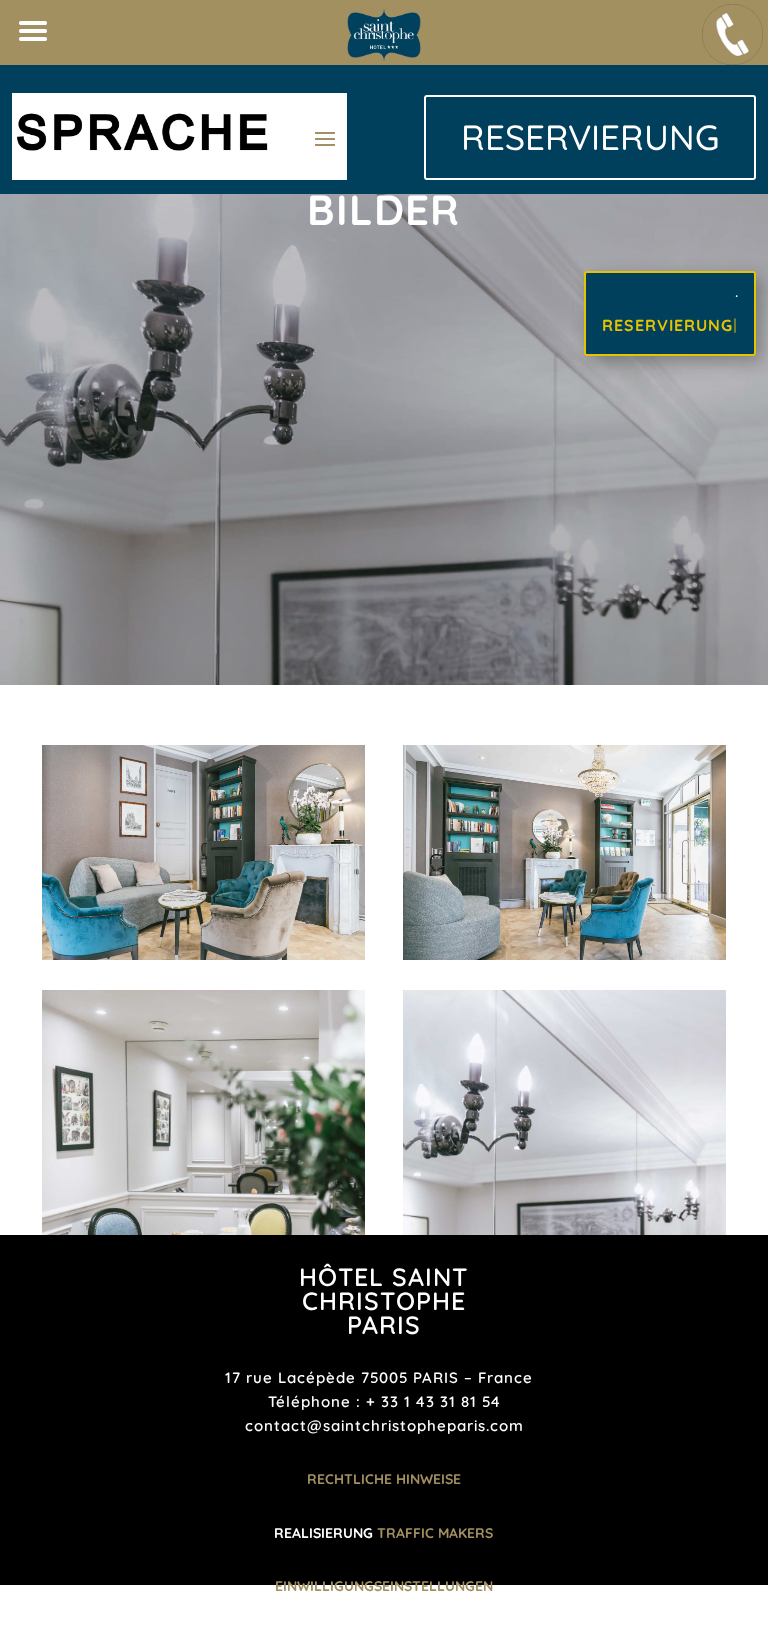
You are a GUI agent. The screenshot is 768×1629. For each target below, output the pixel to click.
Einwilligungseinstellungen (384, 1586)
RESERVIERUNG (590, 137)
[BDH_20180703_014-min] (564, 955)
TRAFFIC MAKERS (435, 1533)
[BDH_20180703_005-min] (203, 955)
